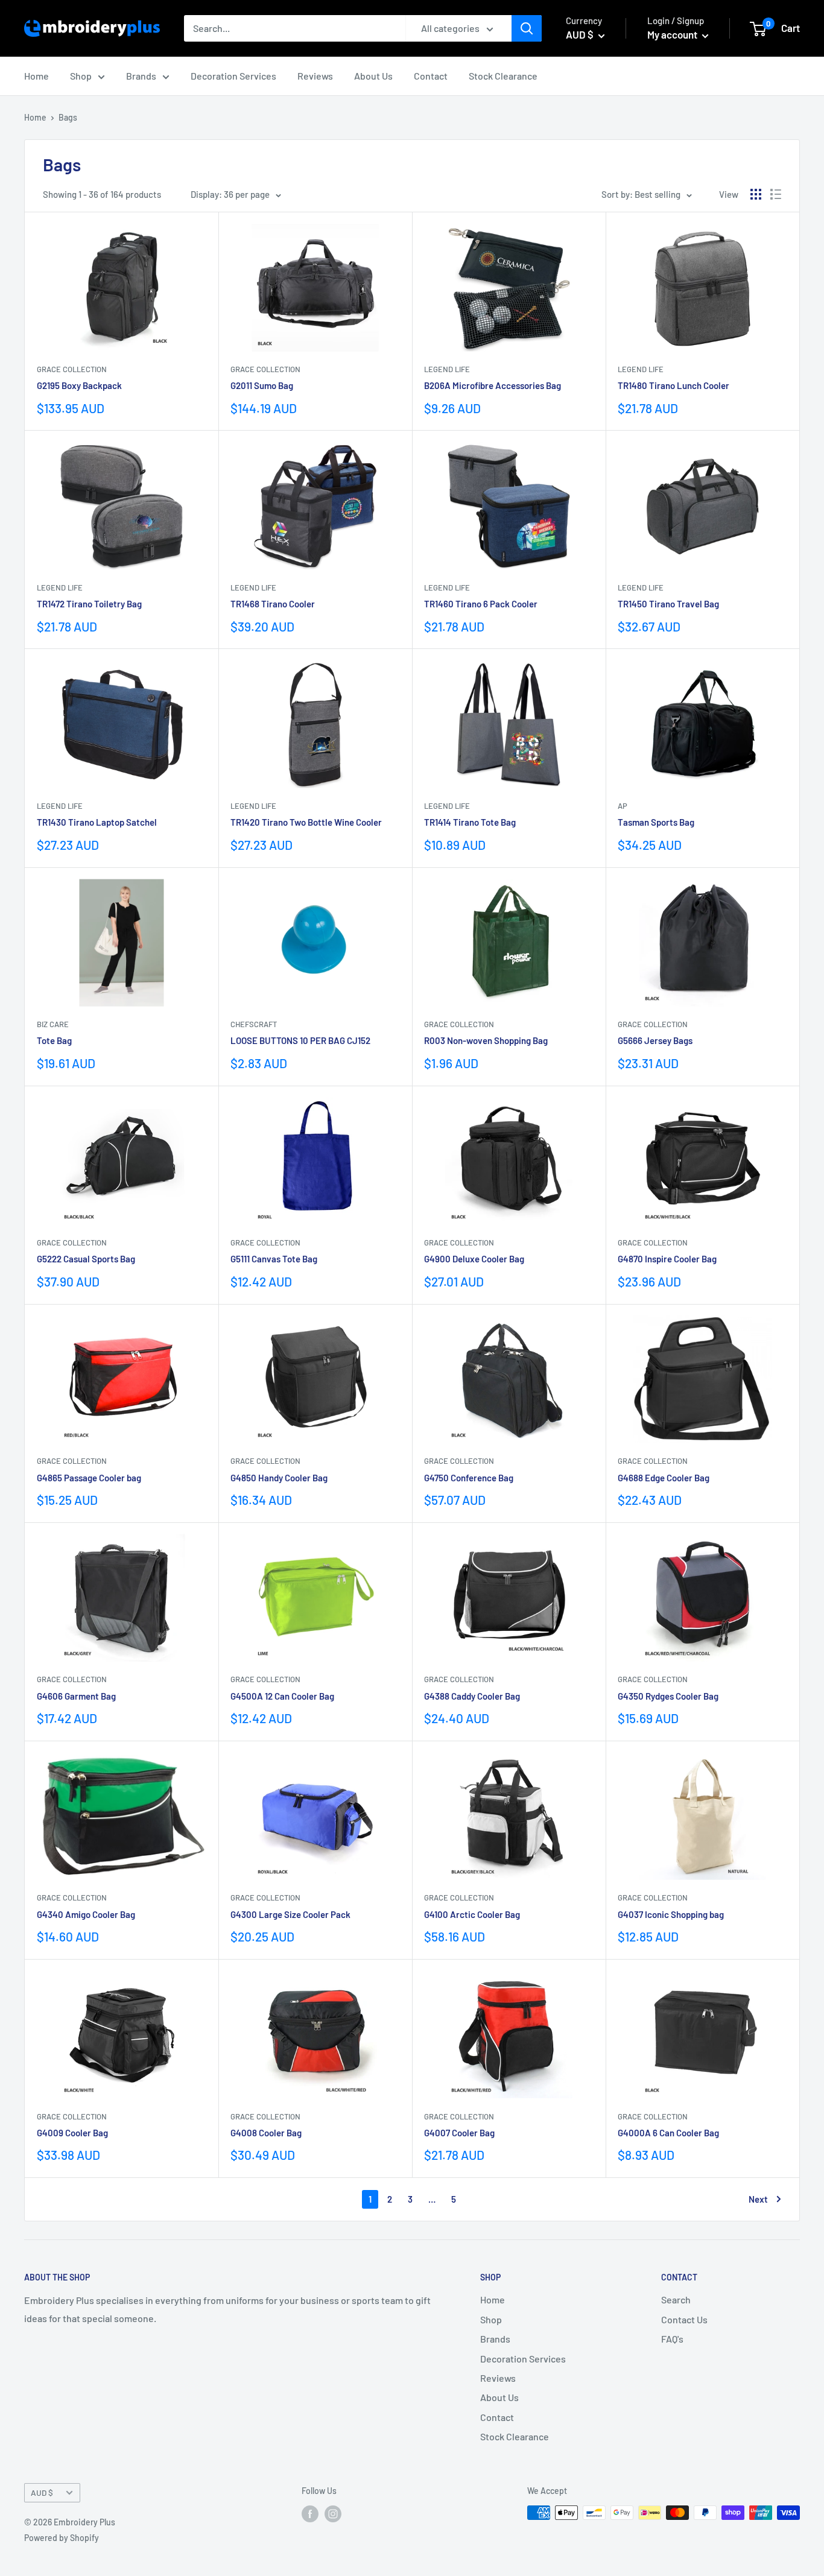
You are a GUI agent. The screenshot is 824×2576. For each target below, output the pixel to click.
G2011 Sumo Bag (262, 385)
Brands (141, 76)
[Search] (527, 28)
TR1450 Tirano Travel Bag (668, 604)
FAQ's (672, 2339)
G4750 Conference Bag (469, 1478)
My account (673, 34)
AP (623, 806)
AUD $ (42, 2492)
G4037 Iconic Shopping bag (671, 1914)
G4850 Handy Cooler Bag (279, 1478)
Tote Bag (54, 1040)
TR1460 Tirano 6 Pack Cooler (481, 604)
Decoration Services (233, 76)
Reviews (315, 76)
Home (36, 76)
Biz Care (53, 1024)
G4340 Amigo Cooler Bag (86, 1914)
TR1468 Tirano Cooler (273, 604)
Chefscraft (254, 1024)
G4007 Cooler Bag (459, 2133)
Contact (431, 76)
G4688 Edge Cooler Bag (664, 1478)
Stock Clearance (503, 76)
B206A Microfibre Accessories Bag (493, 385)
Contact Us (684, 2319)
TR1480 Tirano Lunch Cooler (673, 385)
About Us (373, 76)
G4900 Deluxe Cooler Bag (474, 1259)
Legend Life (447, 369)
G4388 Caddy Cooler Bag (472, 1696)
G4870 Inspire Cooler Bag (667, 1259)
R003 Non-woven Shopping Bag (486, 1040)
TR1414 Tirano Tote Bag (470, 822)
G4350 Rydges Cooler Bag (668, 1696)
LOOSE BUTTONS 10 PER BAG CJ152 (300, 1040)
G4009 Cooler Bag (72, 2133)
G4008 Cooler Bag (266, 2133)
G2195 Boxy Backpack (79, 385)
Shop (81, 76)
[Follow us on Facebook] (310, 2514)
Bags (68, 117)
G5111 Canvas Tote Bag (274, 1259)
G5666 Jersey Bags (655, 1040)
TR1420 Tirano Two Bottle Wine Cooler (306, 822)
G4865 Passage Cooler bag (89, 1478)
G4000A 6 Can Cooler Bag (668, 2133)
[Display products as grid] (756, 194)
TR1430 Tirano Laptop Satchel (97, 822)
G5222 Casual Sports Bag (86, 1259)
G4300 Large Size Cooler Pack (290, 1914)
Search (676, 2299)
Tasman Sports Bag (656, 822)
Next (758, 2199)
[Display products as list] (776, 194)
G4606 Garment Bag (76, 1696)
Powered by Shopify (62, 2538)
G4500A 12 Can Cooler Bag (282, 1696)
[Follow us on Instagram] (333, 2514)
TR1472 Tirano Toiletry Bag (89, 604)
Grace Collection (72, 369)
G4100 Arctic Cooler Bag (472, 1914)
